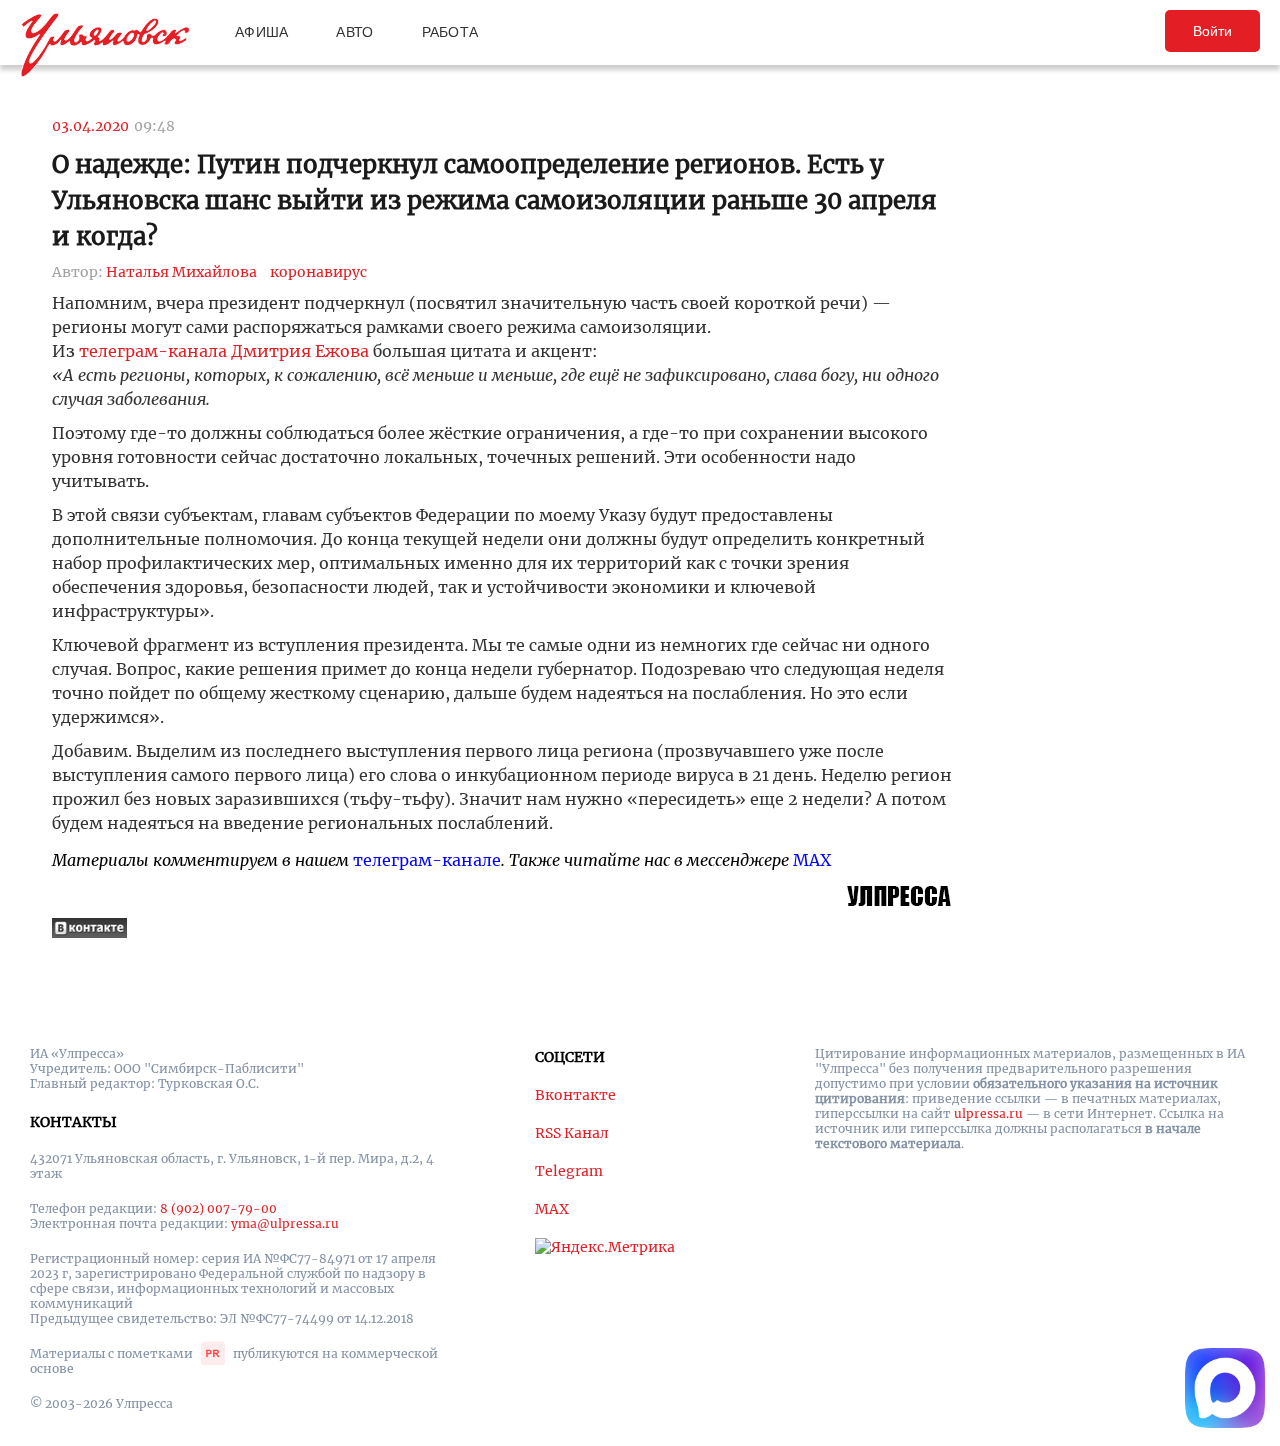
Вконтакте (575, 1095)
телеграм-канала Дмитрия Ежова (224, 351)
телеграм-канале (427, 860)
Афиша (261, 32)
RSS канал (572, 1133)
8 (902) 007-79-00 (218, 1208)
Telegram (569, 1171)
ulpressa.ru (988, 1113)
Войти (1212, 31)
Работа (450, 32)
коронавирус (318, 272)
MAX (812, 860)
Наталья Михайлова (181, 272)
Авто (354, 32)
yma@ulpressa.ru (285, 1223)
